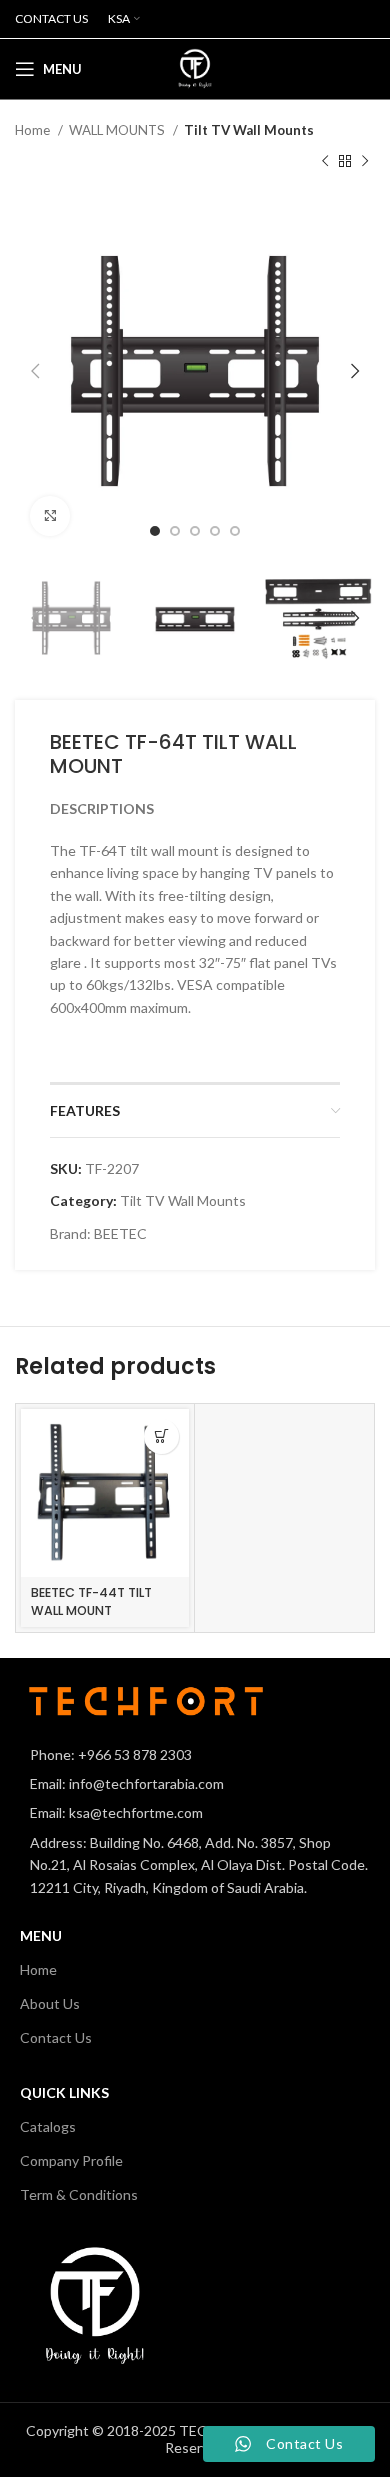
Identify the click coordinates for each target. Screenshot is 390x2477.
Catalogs (48, 2126)
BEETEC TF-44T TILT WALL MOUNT (91, 1601)
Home (34, 130)
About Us (50, 2003)
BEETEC (120, 1233)
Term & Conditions (79, 2194)
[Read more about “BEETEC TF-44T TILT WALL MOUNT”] (161, 1436)
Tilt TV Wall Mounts (249, 130)
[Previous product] (325, 161)
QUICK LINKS (64, 2092)
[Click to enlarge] (50, 516)
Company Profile (71, 2160)
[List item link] (195, 1755)
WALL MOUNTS (118, 130)
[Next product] (365, 161)
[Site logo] (195, 67)
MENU (41, 1935)
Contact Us (56, 2037)
